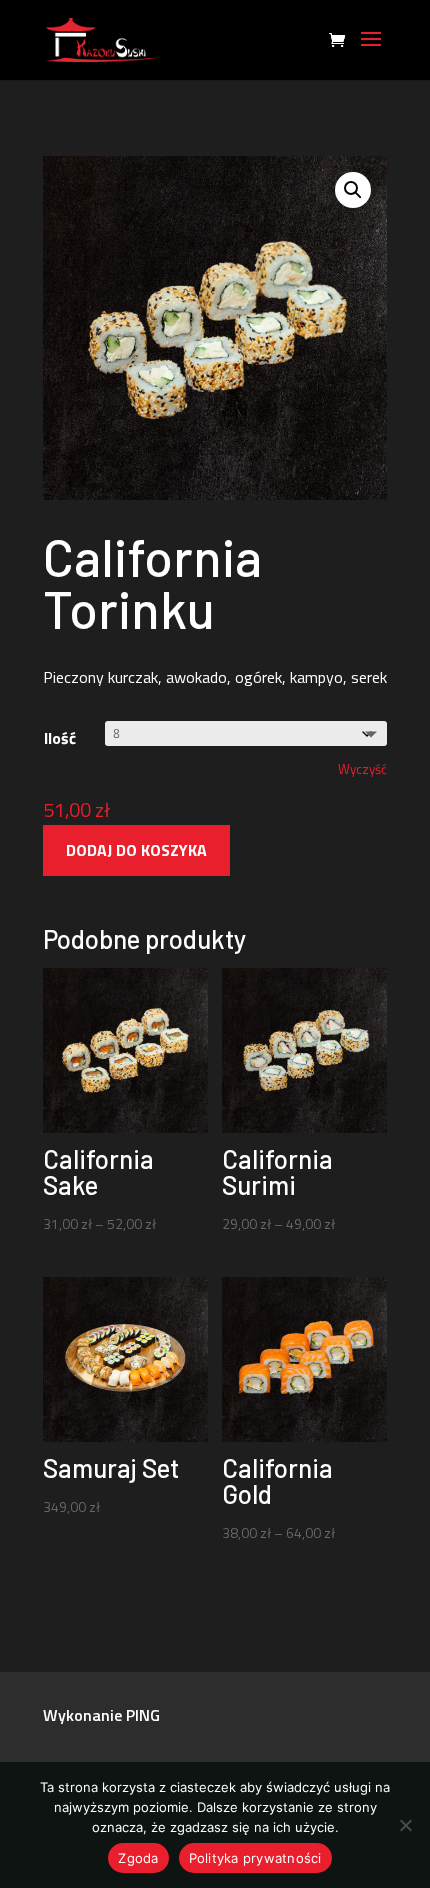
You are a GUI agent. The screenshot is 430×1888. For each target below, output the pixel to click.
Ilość (60, 738)
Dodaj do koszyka (136, 850)
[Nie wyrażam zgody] (405, 1825)
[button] (353, 190)
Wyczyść (362, 769)
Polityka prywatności (255, 1858)
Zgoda (138, 1858)
